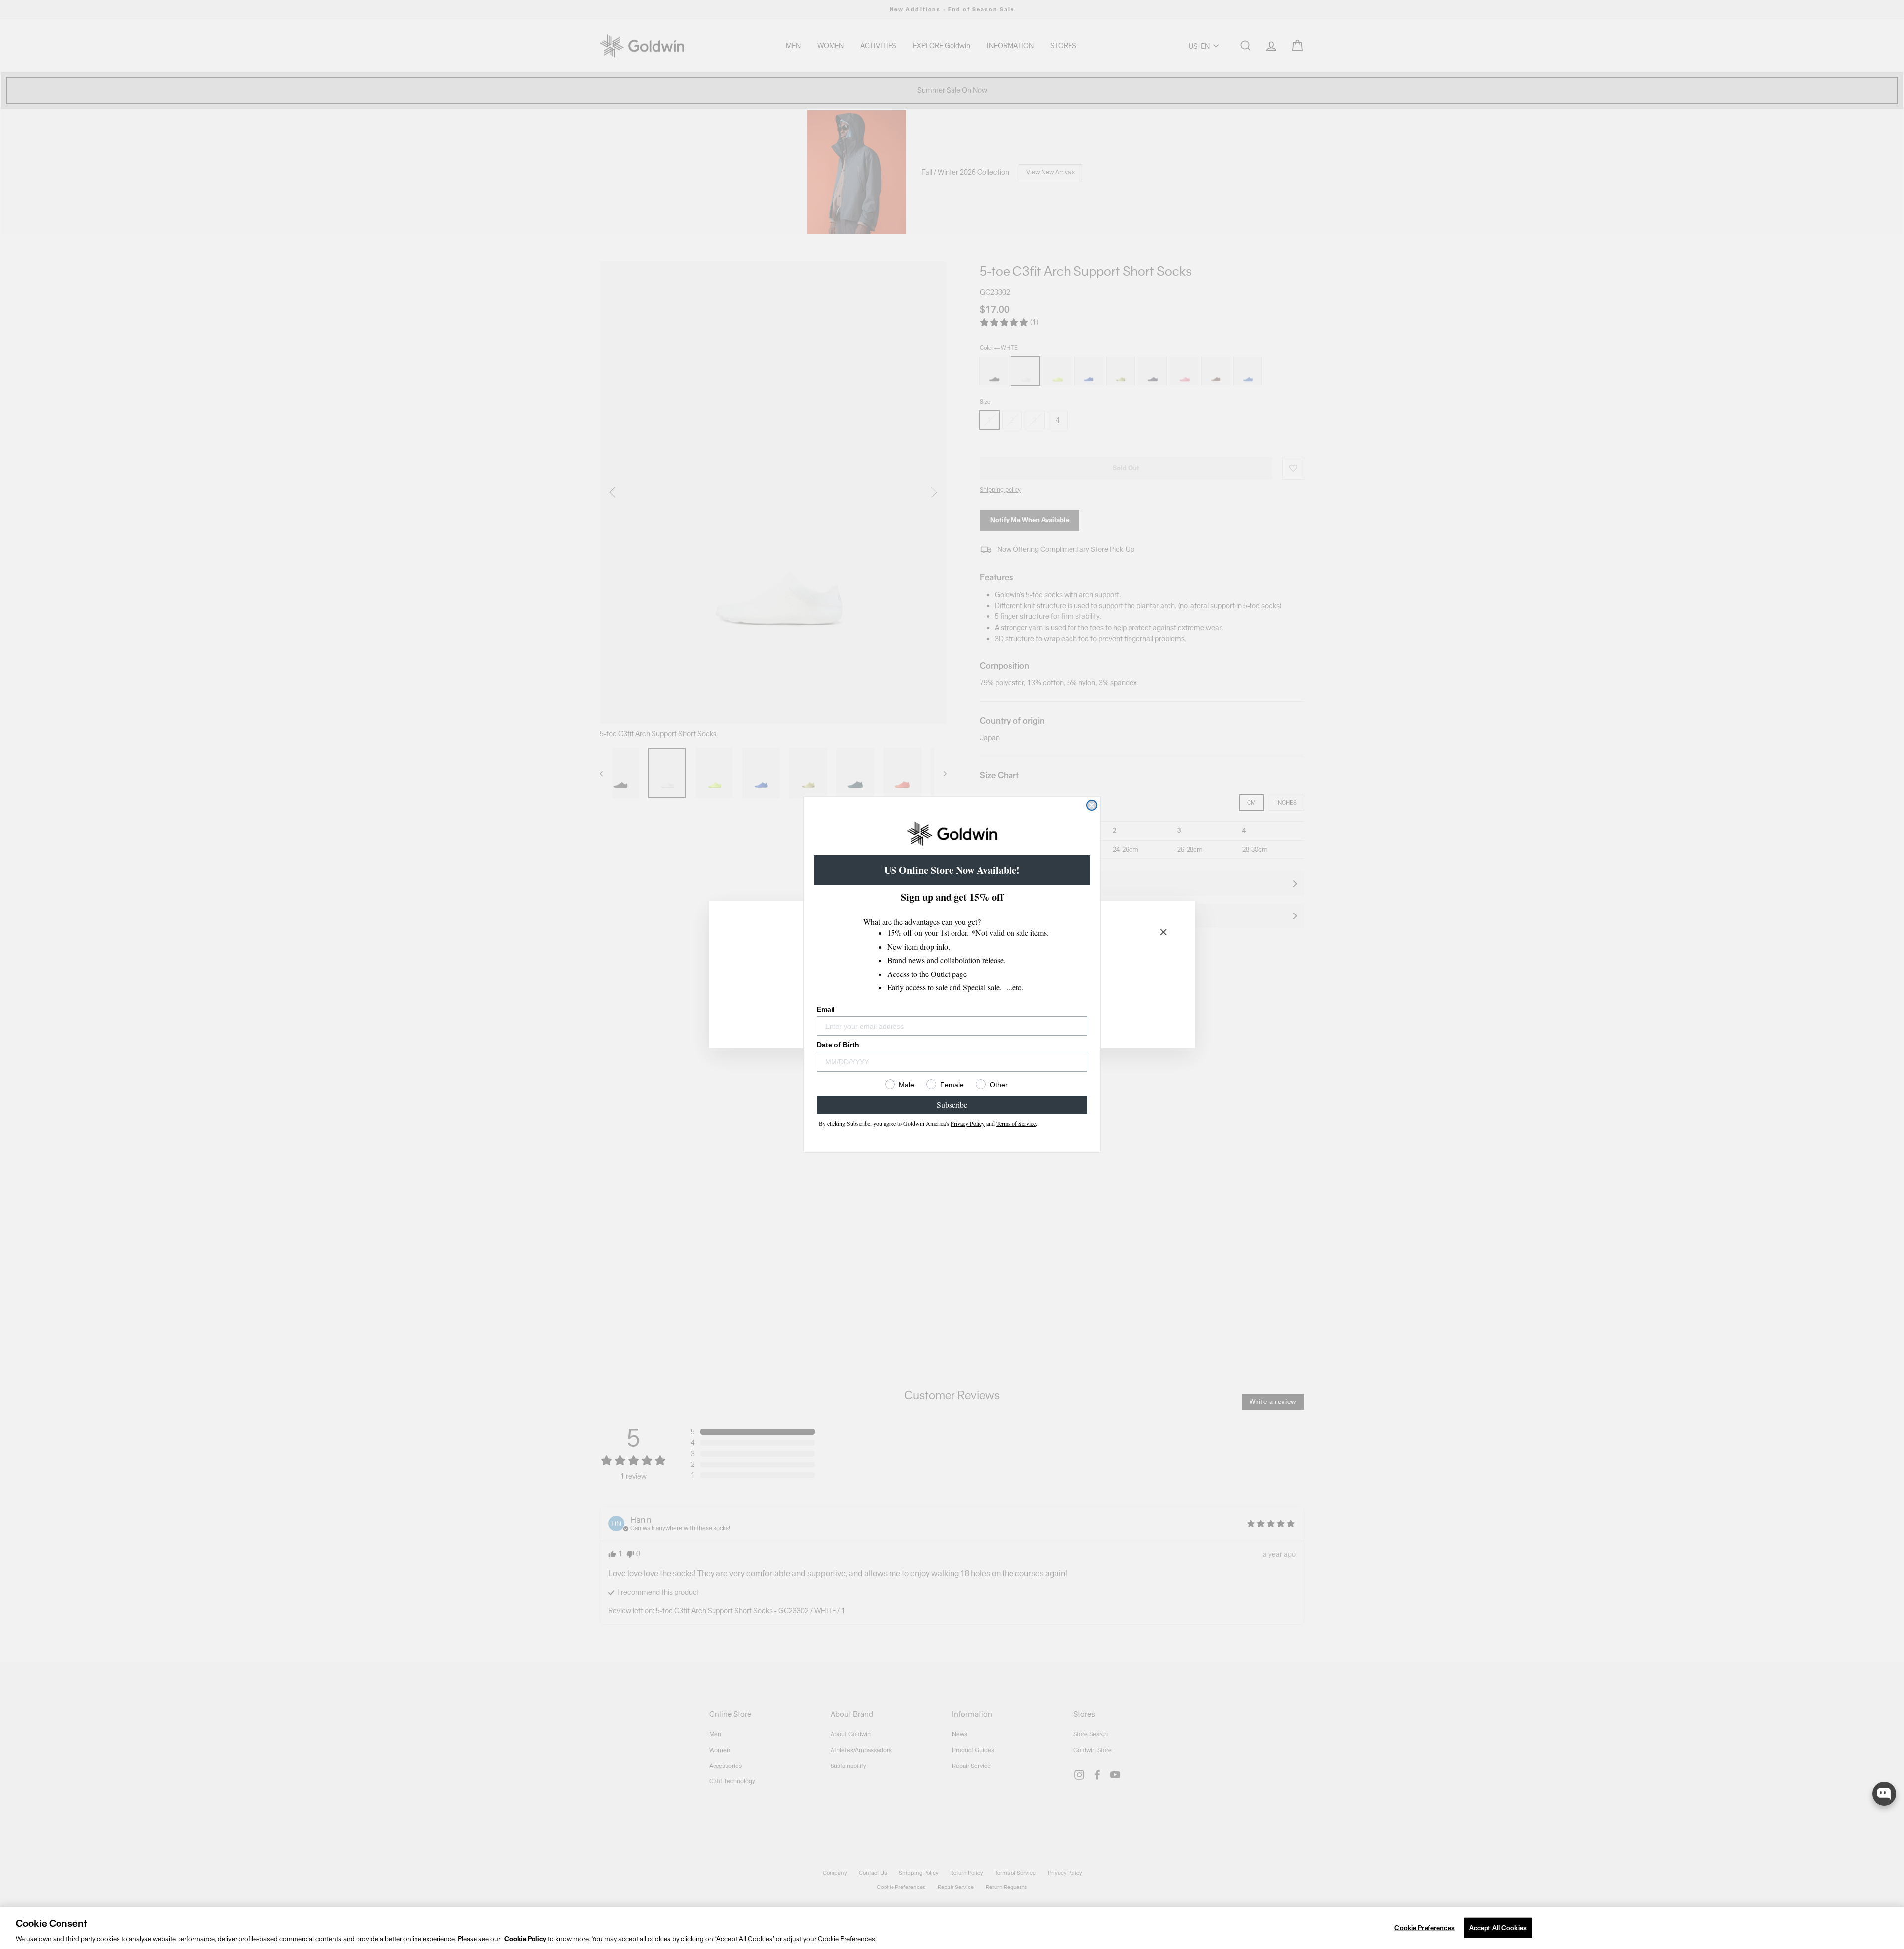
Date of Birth (838, 1045)
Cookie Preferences (1424, 1927)
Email (826, 1009)
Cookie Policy (525, 1939)
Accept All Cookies (1498, 1927)
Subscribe (952, 1105)
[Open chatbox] (1884, 1794)
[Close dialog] (1092, 805)
